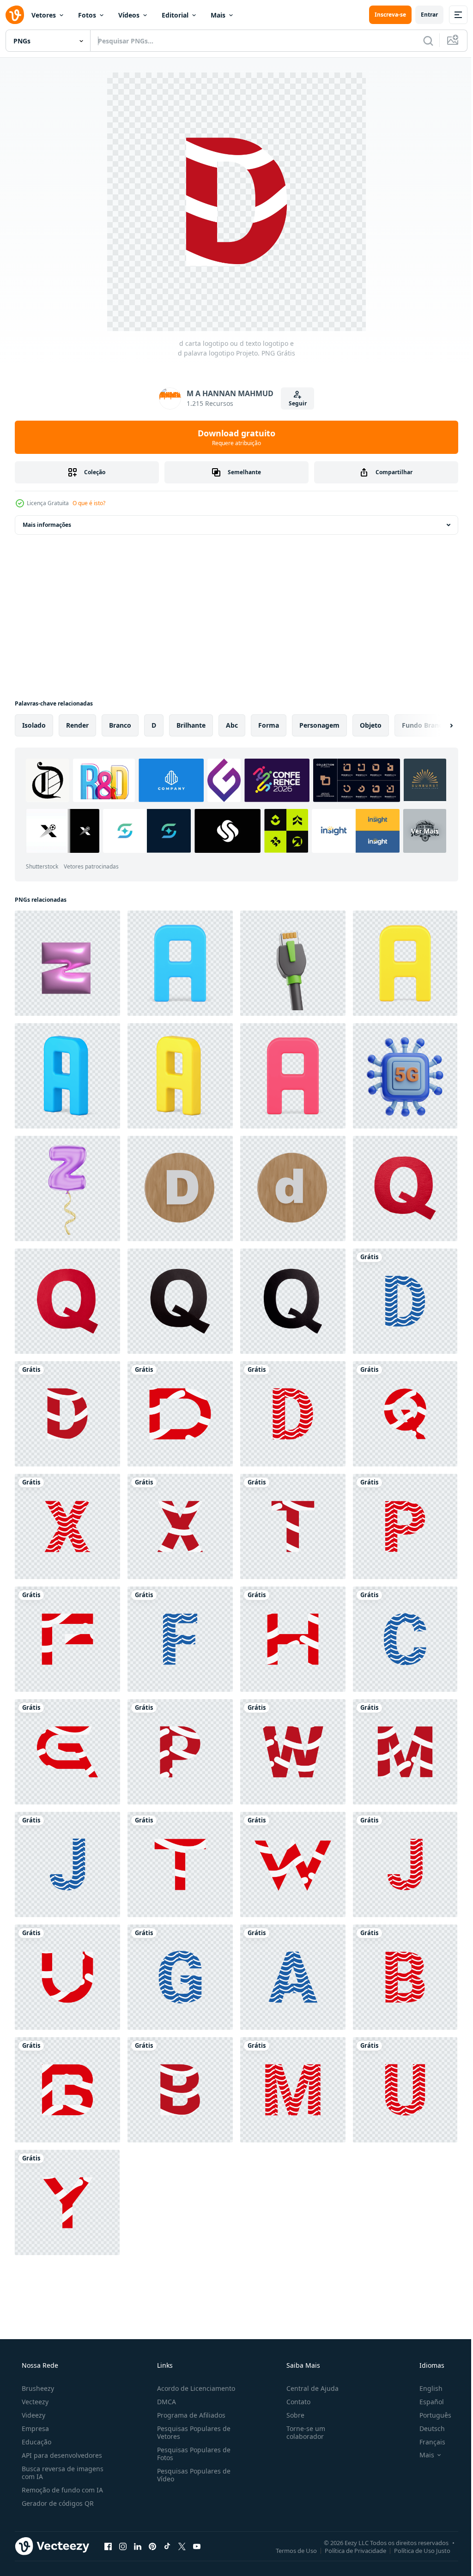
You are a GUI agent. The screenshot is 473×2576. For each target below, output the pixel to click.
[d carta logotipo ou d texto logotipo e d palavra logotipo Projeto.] (405, 1301)
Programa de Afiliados (188, 2415)
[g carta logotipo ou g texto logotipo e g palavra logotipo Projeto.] (67, 1752)
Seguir (294, 403)
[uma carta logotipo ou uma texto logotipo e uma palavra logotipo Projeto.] (293, 1977)
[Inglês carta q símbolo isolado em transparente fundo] (405, 1188)
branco (120, 725)
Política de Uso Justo (415, 2550)
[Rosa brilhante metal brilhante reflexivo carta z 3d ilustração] (67, 963)
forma (269, 725)
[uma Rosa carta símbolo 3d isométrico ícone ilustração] (293, 1076)
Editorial (175, 15)
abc (232, 725)
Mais (218, 15)
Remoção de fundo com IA (61, 2490)
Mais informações (47, 525)
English (425, 2388)
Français (426, 2442)
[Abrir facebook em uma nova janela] (108, 2546)
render (77, 725)
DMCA (164, 2402)
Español (426, 2402)
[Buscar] (421, 41)
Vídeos (129, 15)
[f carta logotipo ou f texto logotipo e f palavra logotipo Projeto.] (67, 1639)
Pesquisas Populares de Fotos (191, 2454)
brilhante (191, 725)
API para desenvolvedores (61, 2455)
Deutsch (426, 2428)
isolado (34, 725)
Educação (36, 2442)
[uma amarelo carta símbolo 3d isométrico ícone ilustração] (405, 963)
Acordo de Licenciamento (193, 2388)
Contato (294, 2402)
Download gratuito (233, 437)
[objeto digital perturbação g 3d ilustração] (405, 1076)
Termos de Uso (289, 2550)
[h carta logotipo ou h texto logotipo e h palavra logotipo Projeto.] (293, 1639)
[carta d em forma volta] (180, 1188)
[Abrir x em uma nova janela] (182, 2546)
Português (429, 2415)
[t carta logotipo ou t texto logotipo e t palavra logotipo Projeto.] (293, 1526)
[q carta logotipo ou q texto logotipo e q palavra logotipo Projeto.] (405, 1414)
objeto (371, 725)
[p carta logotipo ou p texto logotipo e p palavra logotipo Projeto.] (405, 1526)
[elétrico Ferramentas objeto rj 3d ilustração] (293, 963)
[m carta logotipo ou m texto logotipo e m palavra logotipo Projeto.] (405, 1752)
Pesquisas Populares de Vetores (191, 2432)
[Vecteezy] (15, 15)
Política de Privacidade (349, 2550)
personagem (319, 725)
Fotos (87, 15)
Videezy (33, 2415)
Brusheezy (37, 2388)
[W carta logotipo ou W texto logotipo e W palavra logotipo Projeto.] (293, 1752)
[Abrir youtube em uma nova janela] (197, 2546)
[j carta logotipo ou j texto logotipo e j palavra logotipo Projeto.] (67, 1864)
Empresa (34, 2428)
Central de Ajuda (308, 2388)
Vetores (44, 15)
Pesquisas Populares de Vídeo (191, 2475)
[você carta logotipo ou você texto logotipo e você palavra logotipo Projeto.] (67, 1977)
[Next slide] (437, 725)
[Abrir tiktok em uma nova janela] (167, 2546)
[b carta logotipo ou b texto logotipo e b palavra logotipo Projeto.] (405, 1977)
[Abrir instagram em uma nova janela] (123, 2546)
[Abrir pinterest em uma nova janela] (152, 2546)
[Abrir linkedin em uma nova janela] (138, 2546)
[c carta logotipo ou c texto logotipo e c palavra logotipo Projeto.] (405, 1639)
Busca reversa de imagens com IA (62, 2473)
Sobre (291, 2415)
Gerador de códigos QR (57, 2503)
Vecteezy (34, 2402)
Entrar (422, 15)
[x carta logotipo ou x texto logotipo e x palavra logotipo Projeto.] (67, 1526)
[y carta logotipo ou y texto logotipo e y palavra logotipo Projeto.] (67, 2202)
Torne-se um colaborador (301, 2432)
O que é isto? (89, 503)
